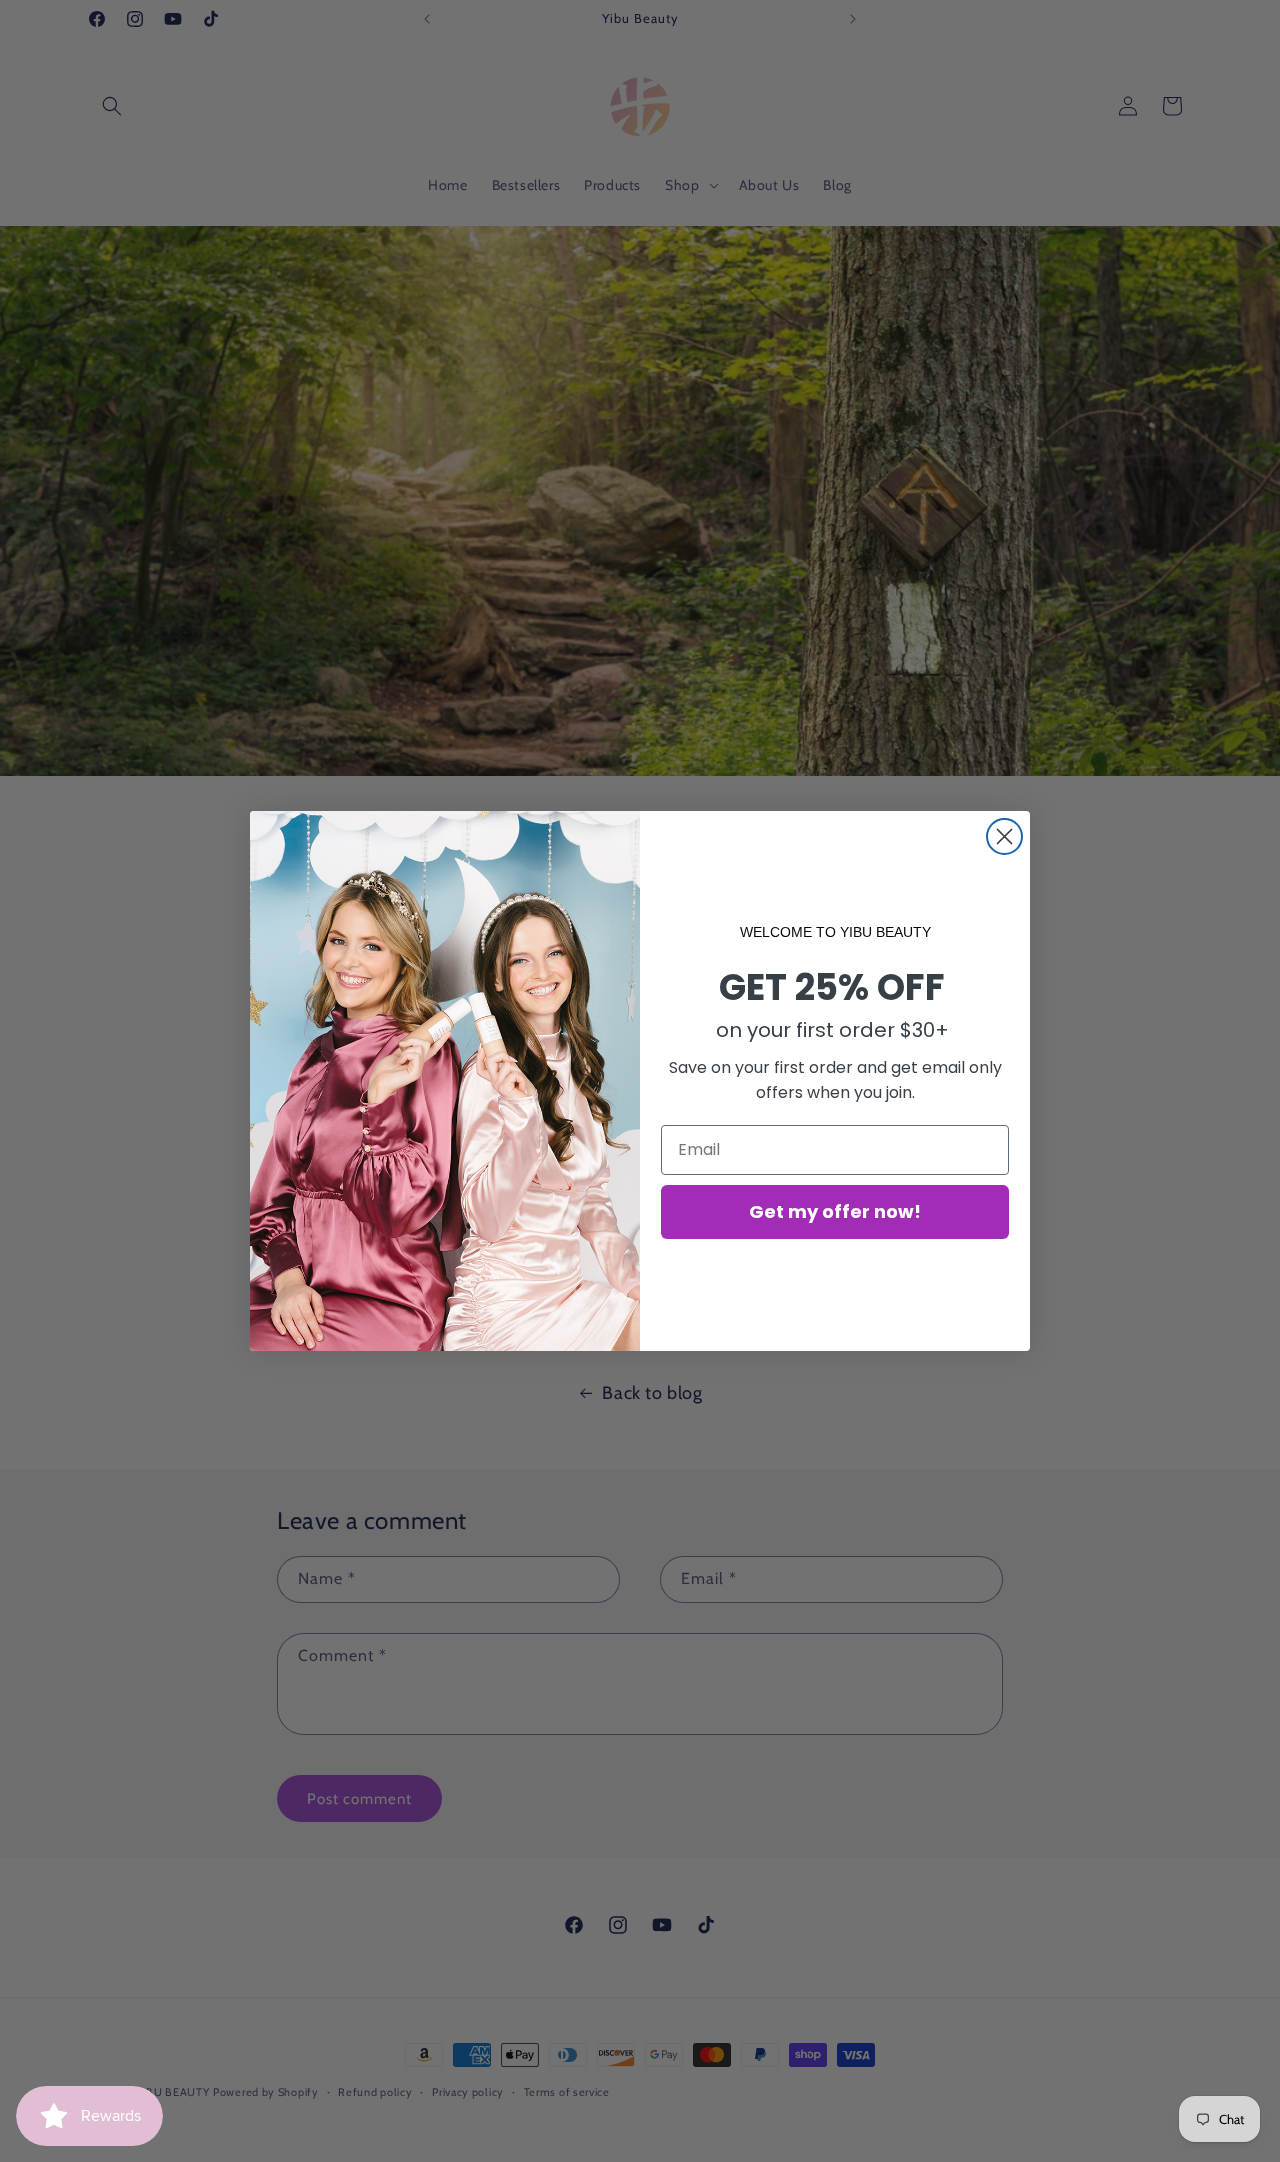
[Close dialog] (1004, 836)
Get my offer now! (835, 1211)
